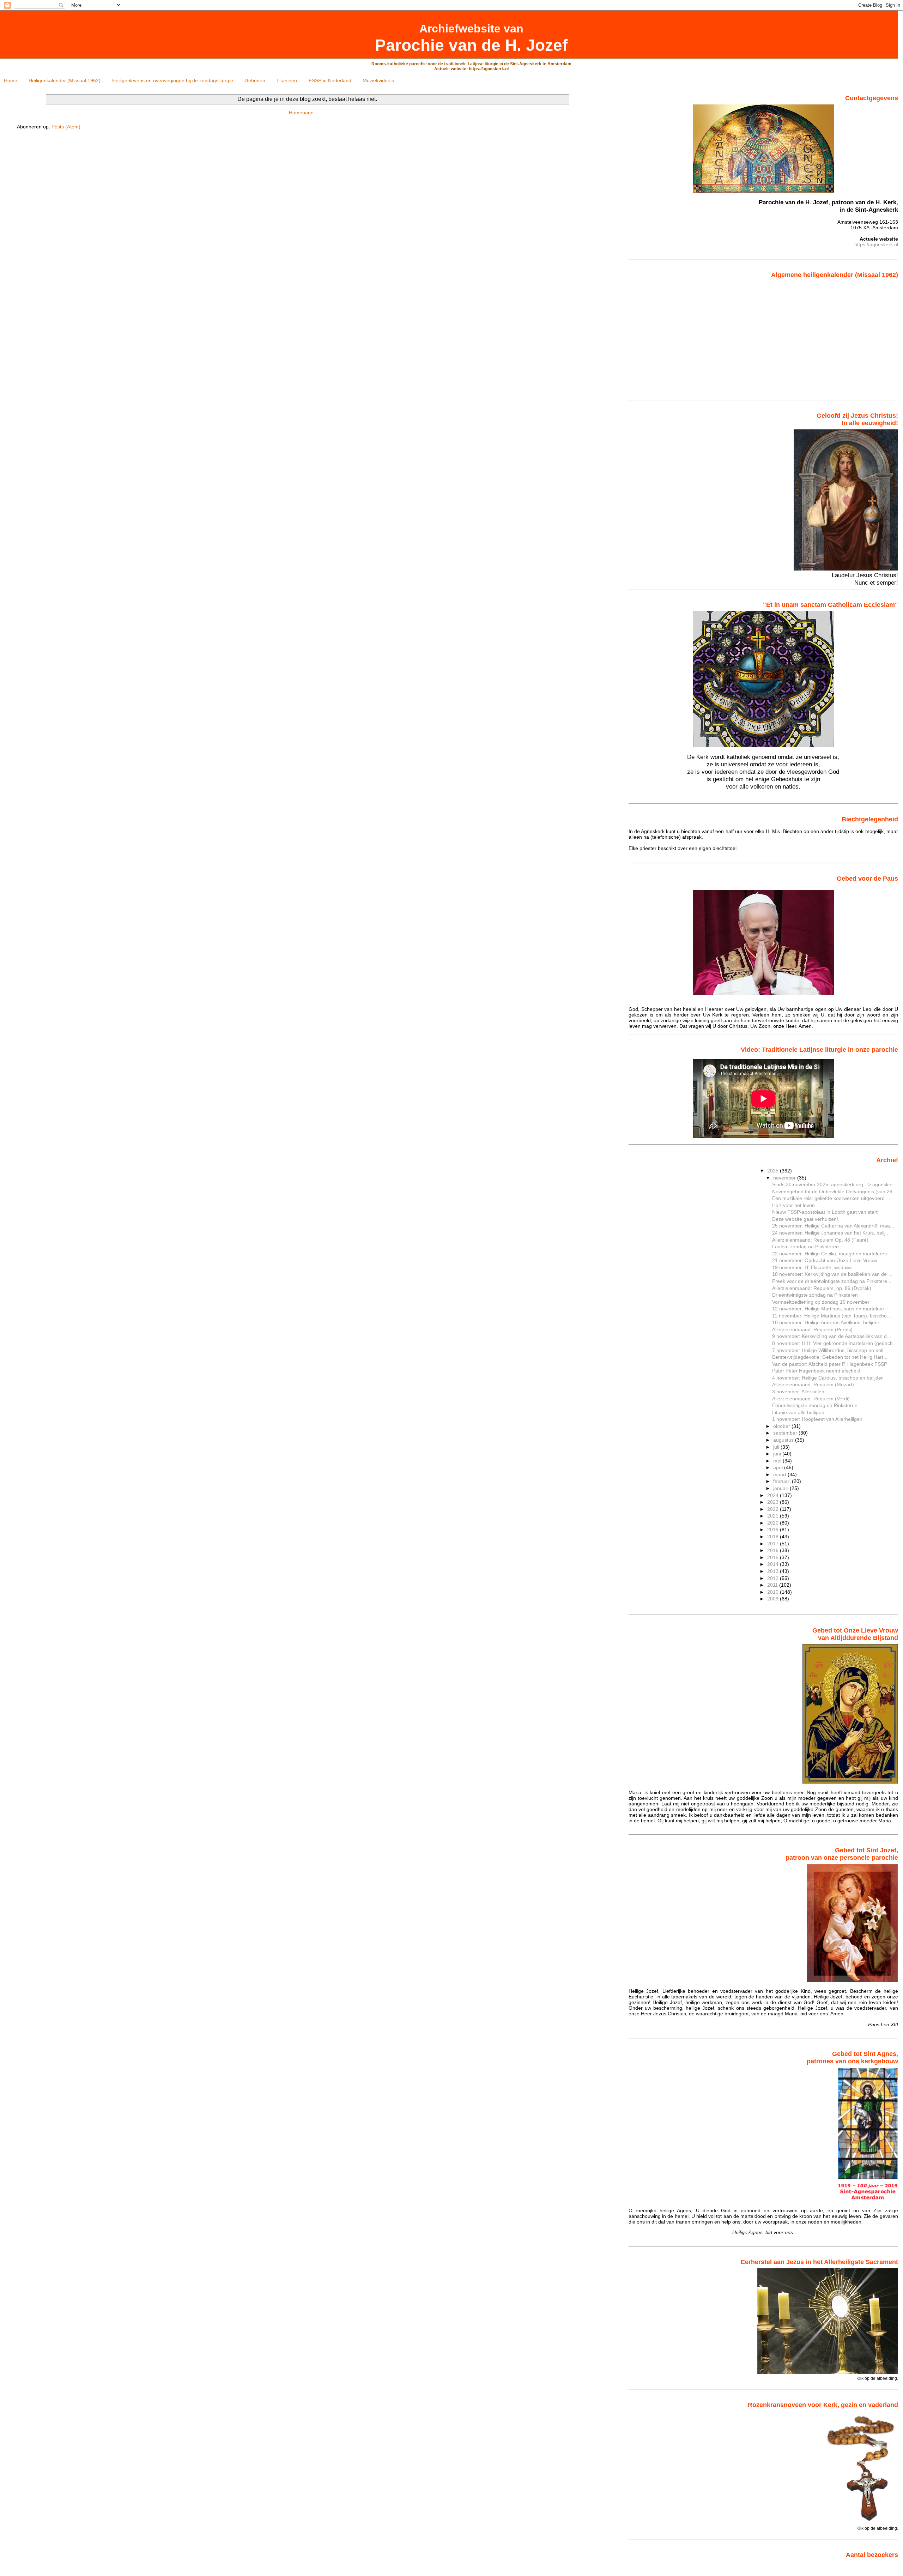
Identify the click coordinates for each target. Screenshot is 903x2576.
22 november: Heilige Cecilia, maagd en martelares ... (832, 1254)
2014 (774, 1564)
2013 (774, 1571)
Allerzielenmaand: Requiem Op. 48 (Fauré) (820, 1240)
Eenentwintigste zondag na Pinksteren (815, 1405)
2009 (774, 1599)
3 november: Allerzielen (798, 1392)
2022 (774, 1509)
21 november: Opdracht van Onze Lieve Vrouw (825, 1260)
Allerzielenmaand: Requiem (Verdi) (811, 1399)
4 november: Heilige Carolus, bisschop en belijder (828, 1378)
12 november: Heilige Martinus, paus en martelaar (828, 1309)
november (785, 1178)
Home (11, 80)
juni (778, 1454)
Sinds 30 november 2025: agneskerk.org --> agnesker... (835, 1184)
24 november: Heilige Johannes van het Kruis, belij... (831, 1233)
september (786, 1433)
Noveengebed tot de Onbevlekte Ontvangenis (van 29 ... (835, 1192)
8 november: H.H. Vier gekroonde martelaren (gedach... (835, 1343)
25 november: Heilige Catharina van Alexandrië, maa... (833, 1226)
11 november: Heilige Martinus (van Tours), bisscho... (832, 1316)
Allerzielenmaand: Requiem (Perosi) (812, 1329)
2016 (774, 1550)
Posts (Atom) (66, 127)
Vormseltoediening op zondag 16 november (821, 1302)
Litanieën (287, 80)
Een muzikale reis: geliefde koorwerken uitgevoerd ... (831, 1198)
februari (783, 1481)
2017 (774, 1544)
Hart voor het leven (793, 1205)
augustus (784, 1440)
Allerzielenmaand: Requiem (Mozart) (813, 1384)
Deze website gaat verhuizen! (805, 1219)
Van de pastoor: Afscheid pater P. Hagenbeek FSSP (830, 1364)
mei (778, 1461)
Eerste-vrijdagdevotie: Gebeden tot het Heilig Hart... (830, 1357)
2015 (774, 1557)
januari (781, 1488)
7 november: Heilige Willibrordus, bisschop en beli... (830, 1350)
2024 (774, 1495)
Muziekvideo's (378, 80)
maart (780, 1474)
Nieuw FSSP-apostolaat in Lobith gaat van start (825, 1212)
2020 (774, 1523)
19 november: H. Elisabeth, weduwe (812, 1267)
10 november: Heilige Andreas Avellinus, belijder (826, 1322)
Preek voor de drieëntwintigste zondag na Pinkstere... (832, 1281)
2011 (773, 1585)
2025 (774, 1171)
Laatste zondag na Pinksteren (805, 1247)
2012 (774, 1578)
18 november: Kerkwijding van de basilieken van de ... (832, 1274)
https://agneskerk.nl (876, 245)
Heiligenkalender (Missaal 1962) (65, 80)
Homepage (301, 113)
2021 (774, 1516)
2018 (774, 1537)
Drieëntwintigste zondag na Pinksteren (815, 1295)
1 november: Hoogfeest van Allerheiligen (817, 1419)
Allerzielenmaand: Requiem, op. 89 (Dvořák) (822, 1288)
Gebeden (255, 80)
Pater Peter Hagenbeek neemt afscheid (816, 1371)
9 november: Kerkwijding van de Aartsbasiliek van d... (832, 1336)
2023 (774, 1502)
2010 (774, 1592)
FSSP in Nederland (330, 80)
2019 (774, 1530)
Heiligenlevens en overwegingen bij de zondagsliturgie (173, 80)
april (779, 1467)
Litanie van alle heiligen (798, 1412)
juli (777, 1447)
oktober (782, 1426)
